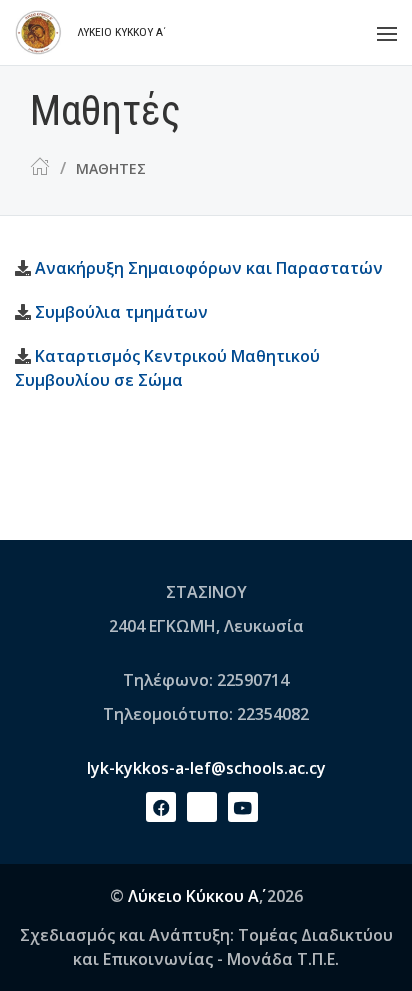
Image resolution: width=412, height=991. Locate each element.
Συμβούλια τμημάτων (121, 312)
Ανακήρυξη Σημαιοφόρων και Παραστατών (209, 268)
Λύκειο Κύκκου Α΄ (193, 896)
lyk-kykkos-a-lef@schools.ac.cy (206, 768)
